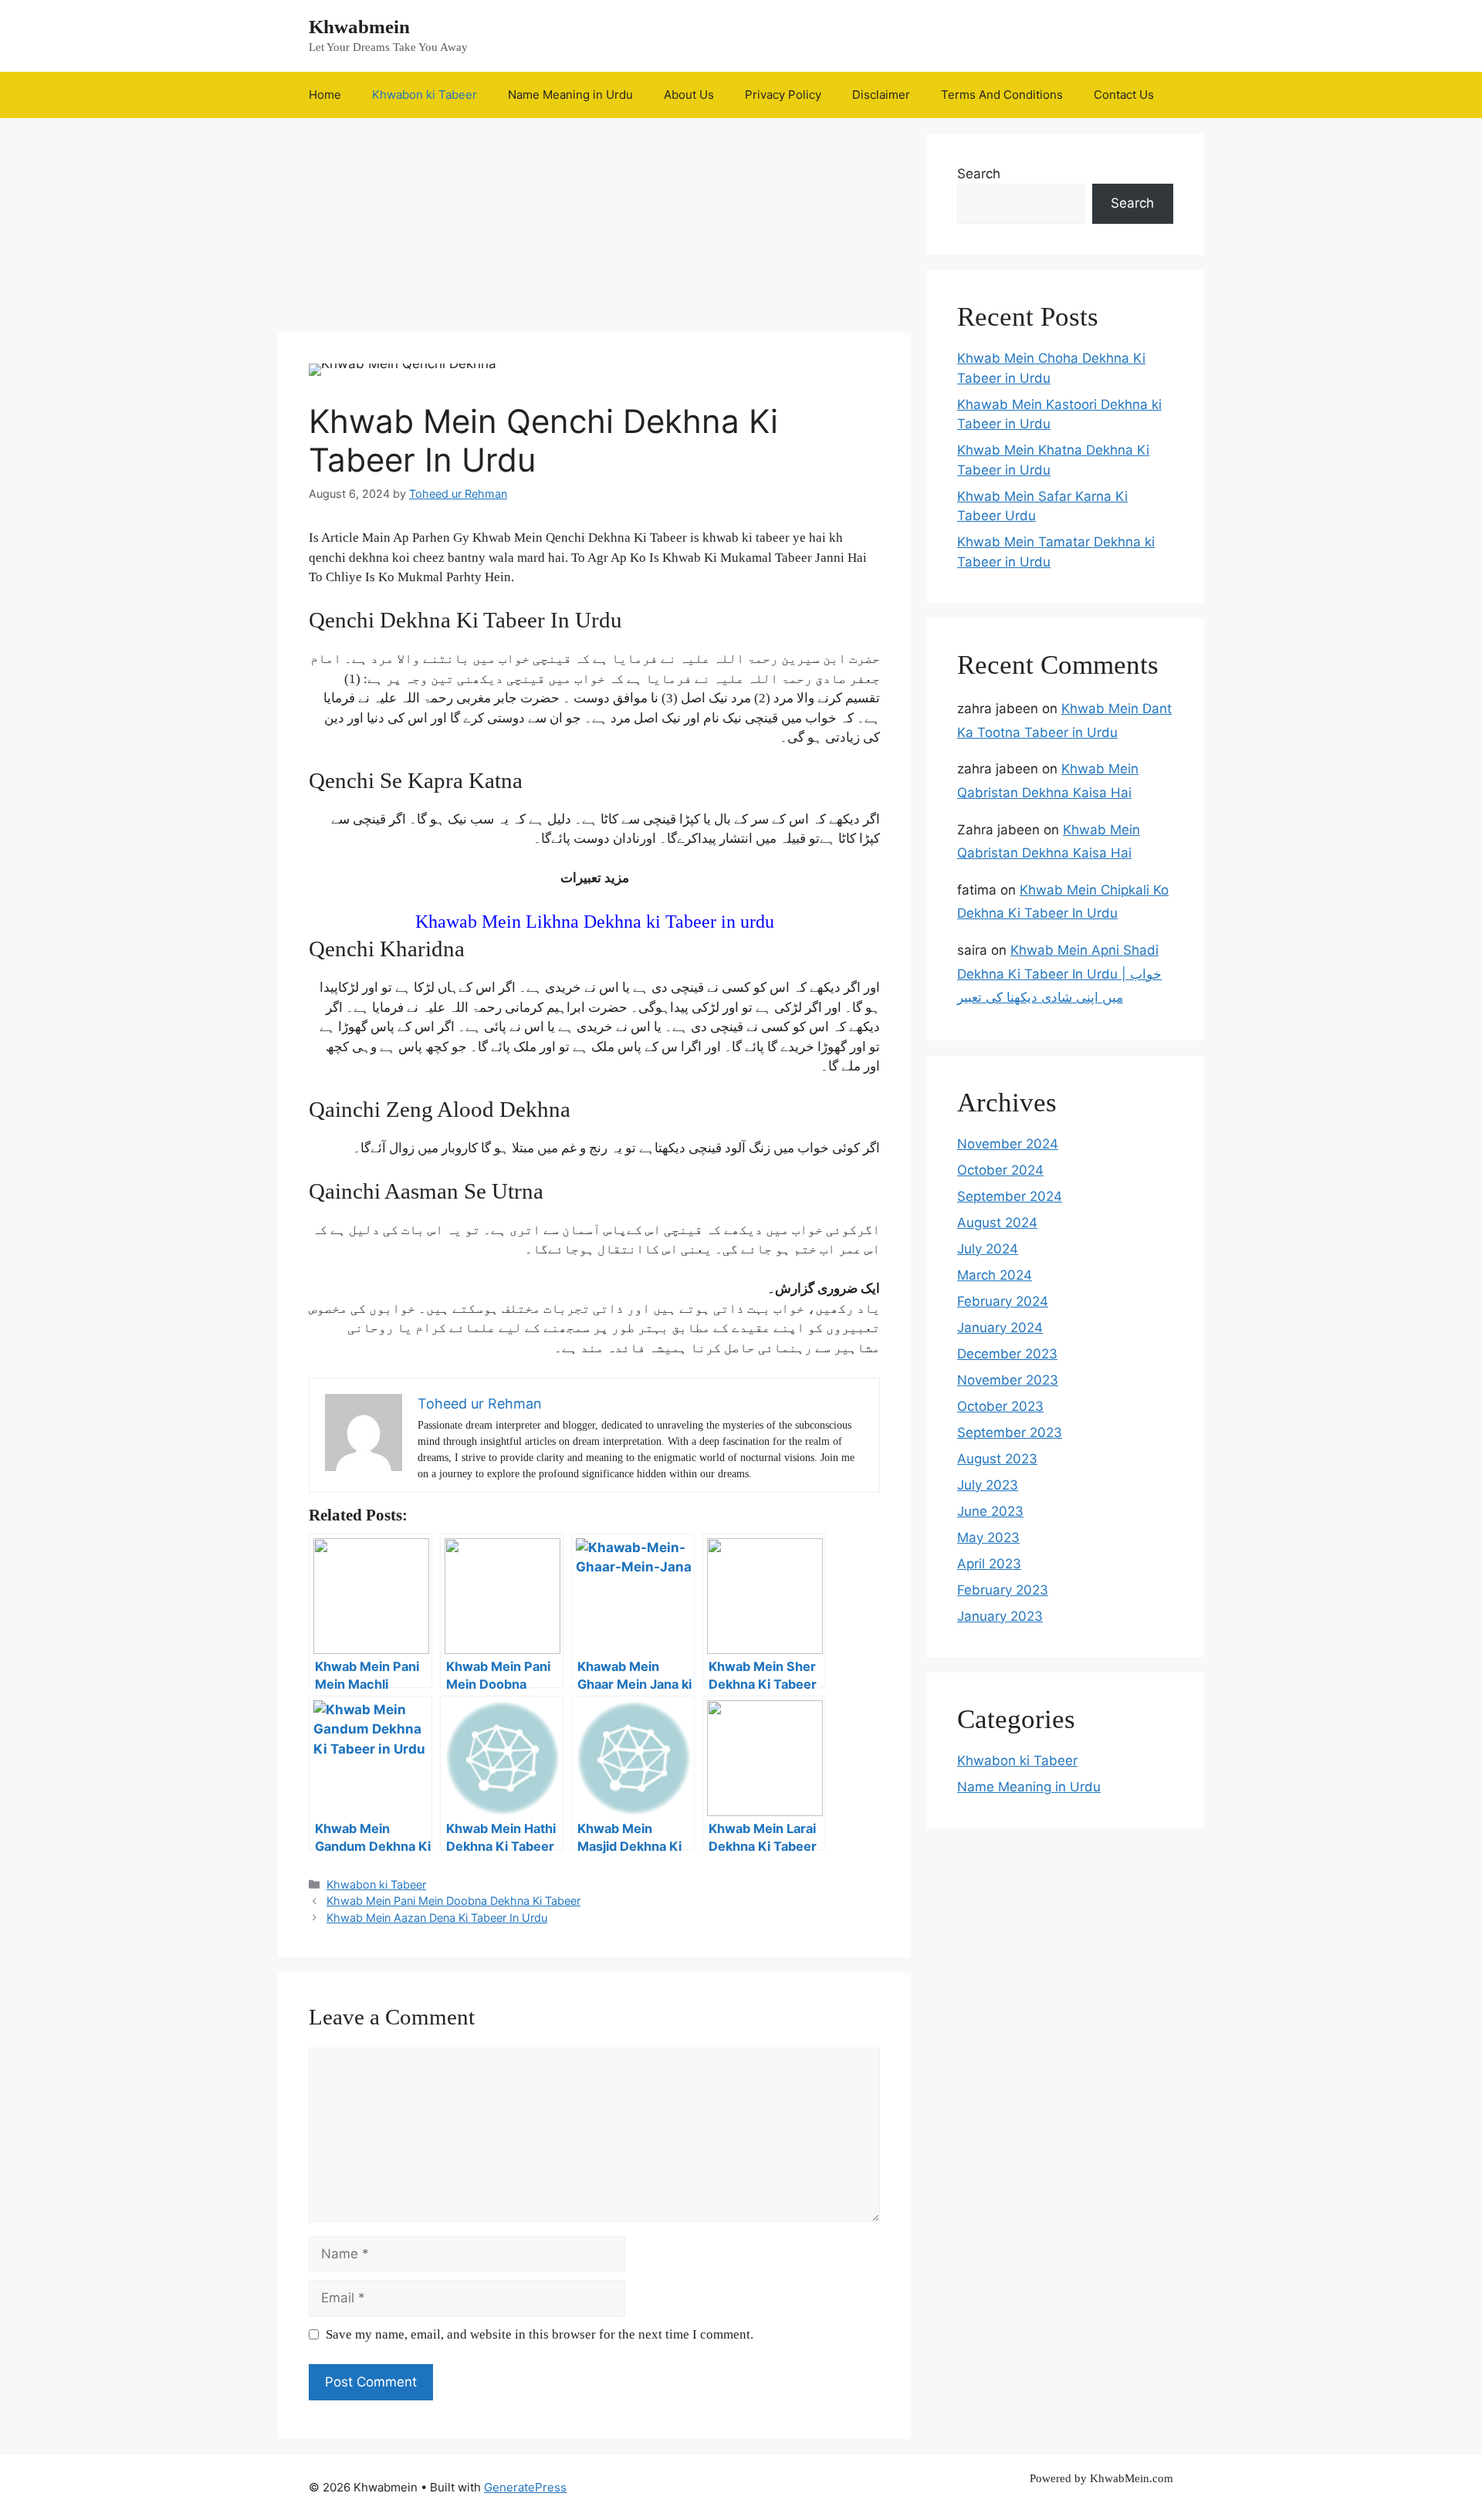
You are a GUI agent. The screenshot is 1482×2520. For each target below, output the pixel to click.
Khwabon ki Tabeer (425, 95)
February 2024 (1003, 1301)
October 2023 (1000, 1406)
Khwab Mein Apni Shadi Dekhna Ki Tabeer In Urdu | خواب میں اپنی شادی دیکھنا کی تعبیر (1059, 974)
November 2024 (1008, 1144)
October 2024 (1000, 1170)
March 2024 (995, 1275)
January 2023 (1000, 1616)
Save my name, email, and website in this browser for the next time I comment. (540, 2334)
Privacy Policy (783, 95)
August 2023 (997, 1459)
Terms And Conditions (1002, 95)
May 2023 (988, 1537)
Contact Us (1124, 95)
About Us (689, 95)
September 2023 (1010, 1433)
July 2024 (988, 1249)
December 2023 (1007, 1354)
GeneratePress (525, 2487)
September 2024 (1010, 1196)
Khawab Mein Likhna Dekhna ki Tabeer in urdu (595, 922)
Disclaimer (881, 95)
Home (325, 95)
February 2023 (1003, 1590)
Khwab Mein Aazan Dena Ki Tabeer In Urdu (437, 1918)
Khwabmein (359, 27)
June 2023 (990, 1511)
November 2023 (1008, 1380)
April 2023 (989, 1564)
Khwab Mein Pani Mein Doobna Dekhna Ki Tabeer (453, 1901)
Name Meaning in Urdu (570, 95)
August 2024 (997, 1223)
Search (979, 174)
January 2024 (1000, 1328)
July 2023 (988, 1485)
